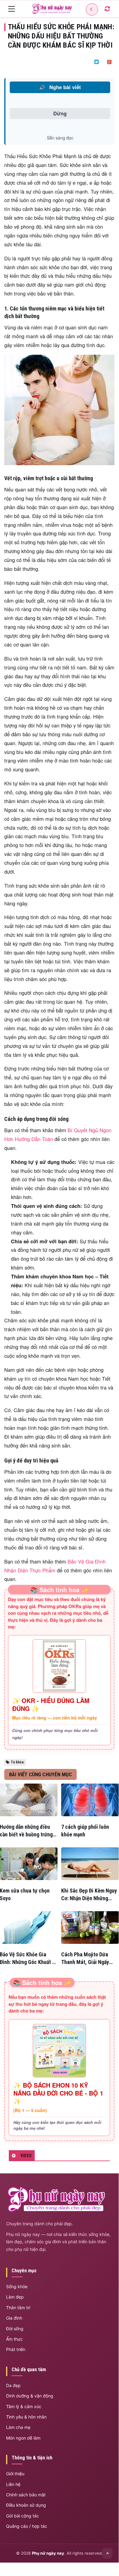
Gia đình (14, 2318)
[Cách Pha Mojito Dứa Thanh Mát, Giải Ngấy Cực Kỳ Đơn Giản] (90, 1927)
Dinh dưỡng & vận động (30, 2396)
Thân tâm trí (18, 2308)
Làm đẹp (15, 2297)
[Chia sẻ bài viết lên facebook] (84, 62)
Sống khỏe (17, 2286)
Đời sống (15, 2329)
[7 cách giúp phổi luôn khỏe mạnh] (90, 1800)
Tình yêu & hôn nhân (26, 2417)
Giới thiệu (15, 2474)
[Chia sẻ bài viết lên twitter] (96, 62)
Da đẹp (13, 2385)
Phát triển (16, 2349)
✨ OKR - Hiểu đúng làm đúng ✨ (51, 1705)
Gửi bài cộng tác (23, 2516)
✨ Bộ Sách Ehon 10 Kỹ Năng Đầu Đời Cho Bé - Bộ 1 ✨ (58, 2093)
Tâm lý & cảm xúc (24, 2406)
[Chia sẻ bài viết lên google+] (109, 62)
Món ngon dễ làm (23, 2438)
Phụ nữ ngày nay (48, 2553)
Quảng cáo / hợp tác (27, 2526)
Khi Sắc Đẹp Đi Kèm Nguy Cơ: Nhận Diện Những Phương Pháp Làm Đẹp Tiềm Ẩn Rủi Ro (89, 1895)
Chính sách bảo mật (26, 2495)
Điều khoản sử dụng (26, 2505)
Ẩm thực (14, 2339)
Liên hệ (13, 2484)
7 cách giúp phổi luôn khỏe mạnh (85, 1831)
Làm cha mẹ (18, 2427)
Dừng (60, 113)
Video (26, 2156)
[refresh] (107, 9)
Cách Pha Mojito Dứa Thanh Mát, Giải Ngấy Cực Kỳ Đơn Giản (85, 1958)
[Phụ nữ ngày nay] (52, 9)
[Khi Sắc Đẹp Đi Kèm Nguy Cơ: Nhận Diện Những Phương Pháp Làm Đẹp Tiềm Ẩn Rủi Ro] (90, 1864)
